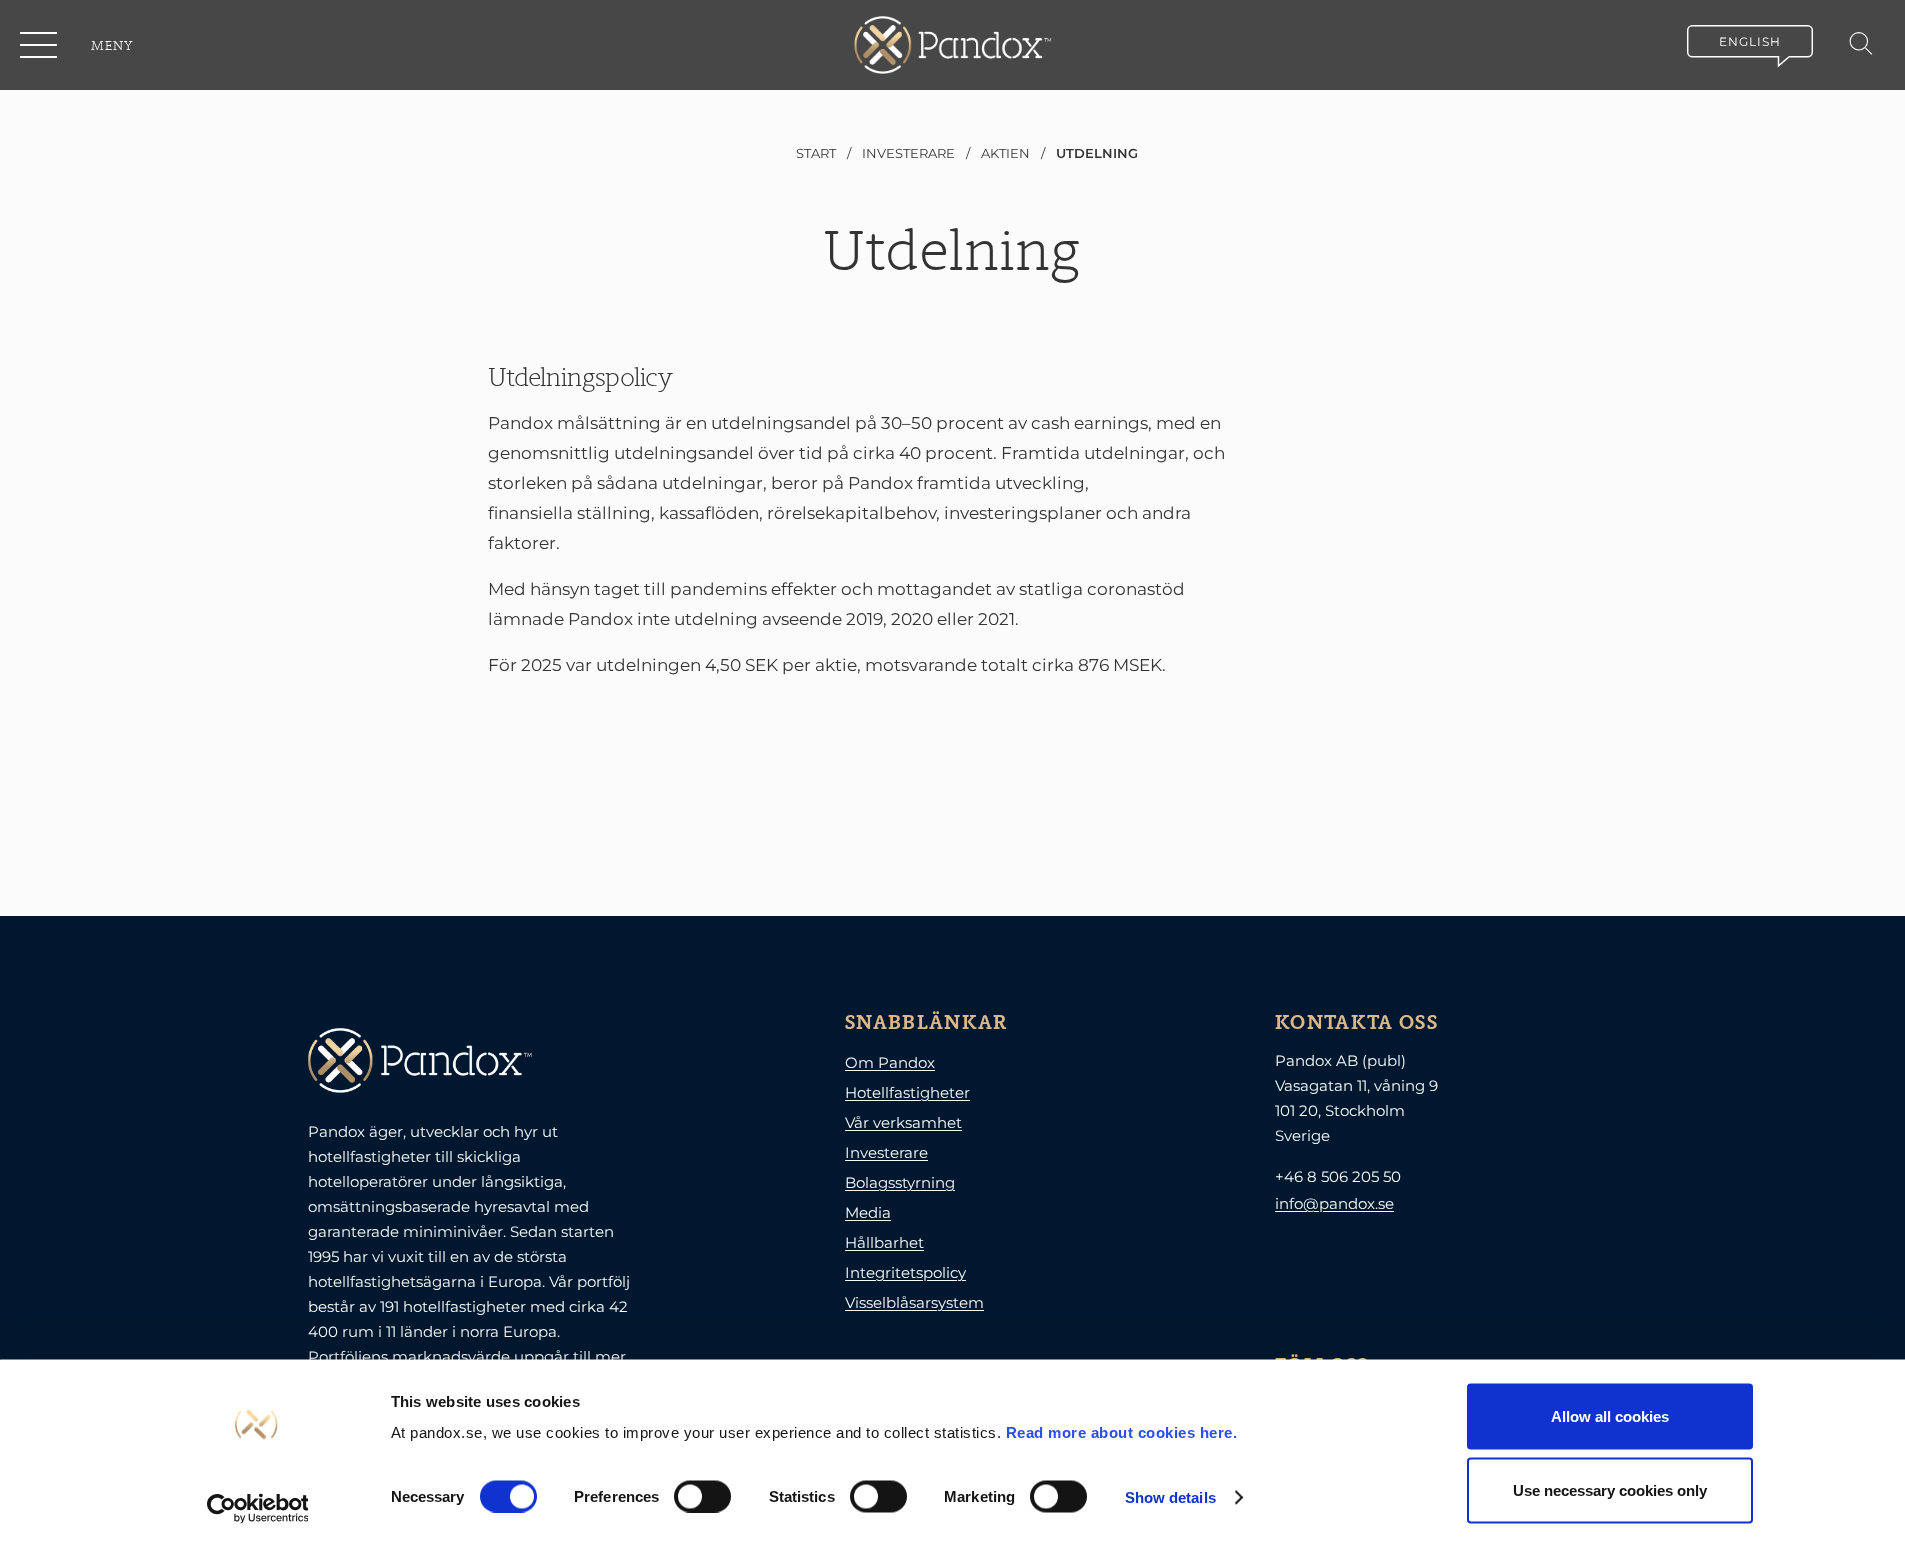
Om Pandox (890, 1062)
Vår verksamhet (903, 1122)
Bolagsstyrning (900, 1182)
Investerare (886, 1152)
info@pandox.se (1334, 1203)
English (1750, 41)
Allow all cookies (1610, 1416)
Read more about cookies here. (1122, 1432)
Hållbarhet (884, 1242)
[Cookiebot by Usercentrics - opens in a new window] (257, 1508)
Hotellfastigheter (907, 1092)
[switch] (702, 1496)
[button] (40, 45)
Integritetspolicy (905, 1272)
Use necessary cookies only (1610, 1489)
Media (868, 1212)
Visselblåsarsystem (914, 1302)
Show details (1170, 1496)
